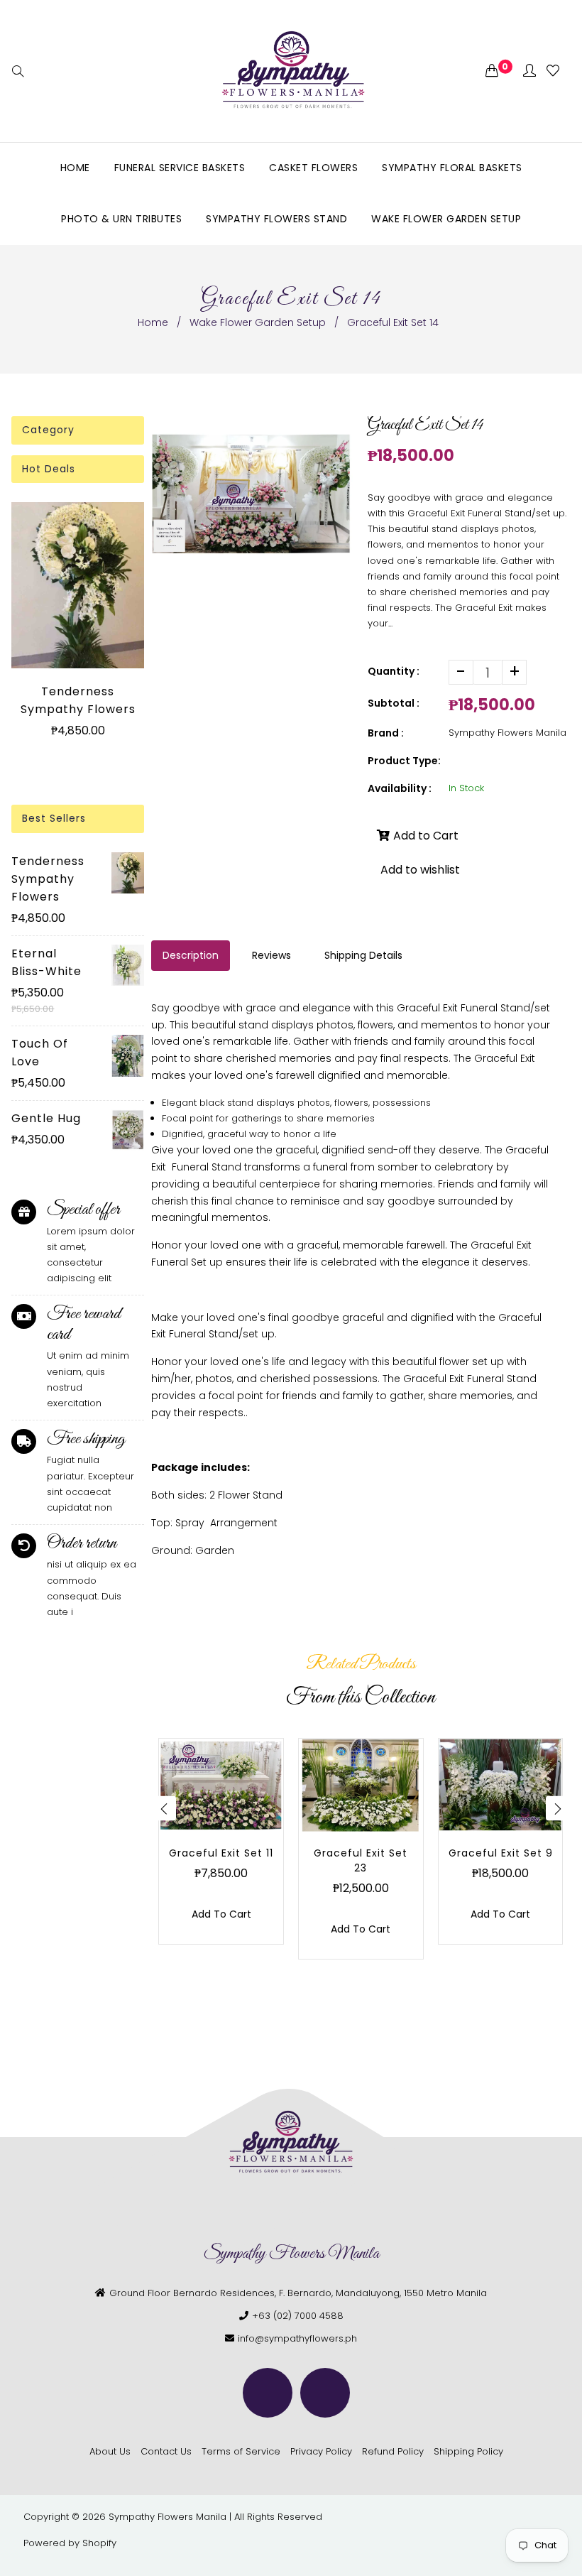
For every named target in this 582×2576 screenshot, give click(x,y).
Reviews (271, 955)
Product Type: (404, 761)
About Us (110, 2451)
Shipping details (363, 955)
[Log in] (529, 71)
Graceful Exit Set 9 (501, 1853)
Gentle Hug (46, 1118)
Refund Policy (393, 2451)
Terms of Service (241, 2451)
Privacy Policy (321, 2451)
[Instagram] (325, 2393)
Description (191, 955)
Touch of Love (40, 1053)
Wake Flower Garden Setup (258, 322)
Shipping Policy (468, 2451)
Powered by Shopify (70, 2543)
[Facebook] (268, 2393)
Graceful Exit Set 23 (361, 1860)
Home (153, 322)
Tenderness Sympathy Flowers (78, 700)
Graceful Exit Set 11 (221, 1853)
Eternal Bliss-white (46, 962)
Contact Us (166, 2451)
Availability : (400, 788)
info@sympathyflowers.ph (297, 2338)
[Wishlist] (553, 71)
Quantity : (394, 671)
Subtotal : (394, 703)
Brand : (386, 733)
